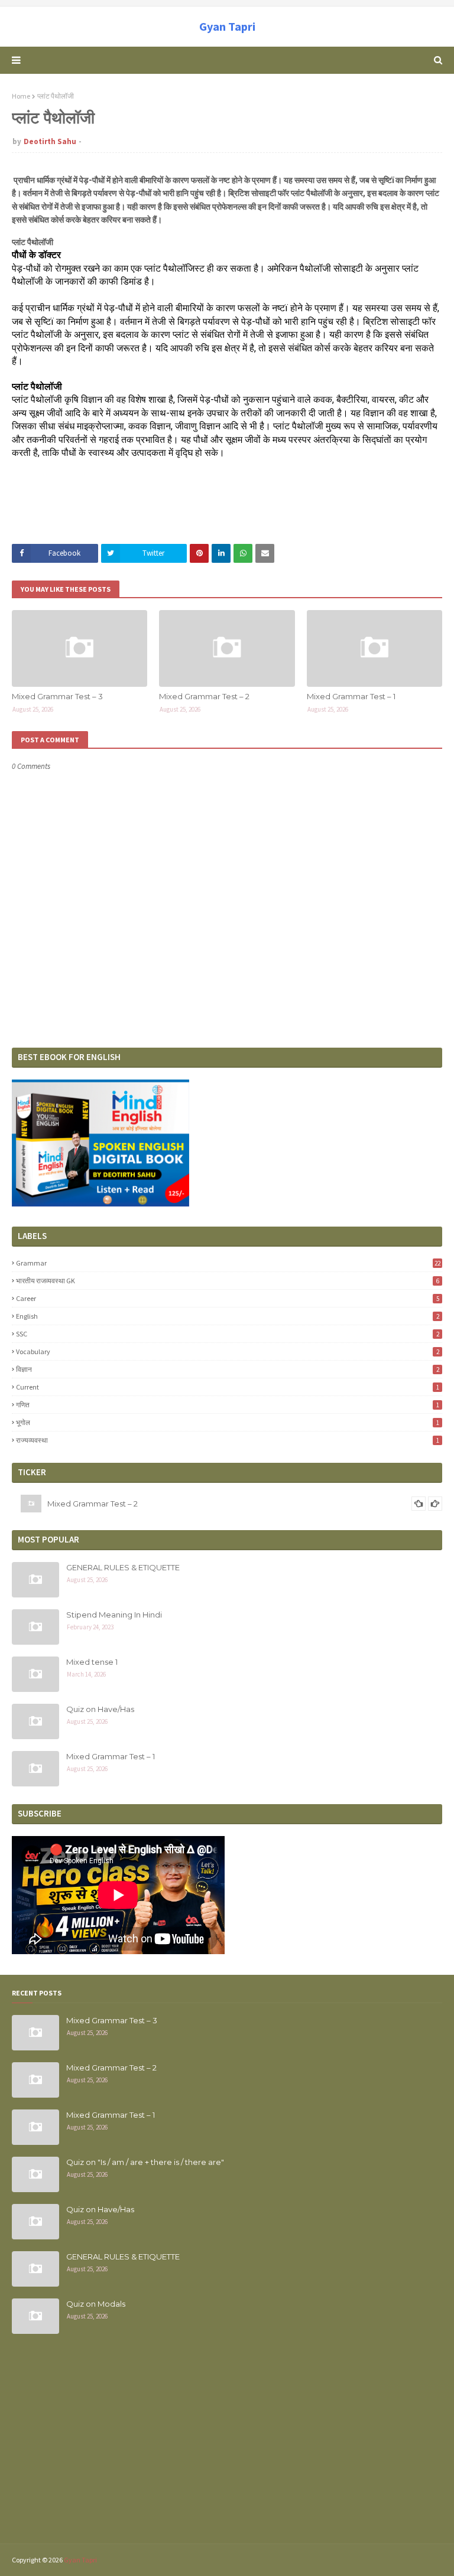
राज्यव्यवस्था (228, 1440)
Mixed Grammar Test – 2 (204, 696)
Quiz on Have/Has (100, 1709)
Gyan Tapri (227, 26)
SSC (228, 1334)
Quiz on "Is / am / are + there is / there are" (145, 2162)
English (228, 1316)
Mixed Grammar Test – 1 (351, 696)
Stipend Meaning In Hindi (114, 1615)
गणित (228, 1405)
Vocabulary (228, 1351)
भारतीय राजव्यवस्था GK (228, 1281)
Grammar (228, 1263)
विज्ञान (228, 1369)
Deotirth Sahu (50, 141)
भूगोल (228, 1422)
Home (21, 96)
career (228, 1298)
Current (228, 1387)
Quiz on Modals (96, 2304)
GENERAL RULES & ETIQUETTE (123, 1567)
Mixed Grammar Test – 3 (57, 696)
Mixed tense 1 (92, 1662)
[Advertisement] (227, 2446)
